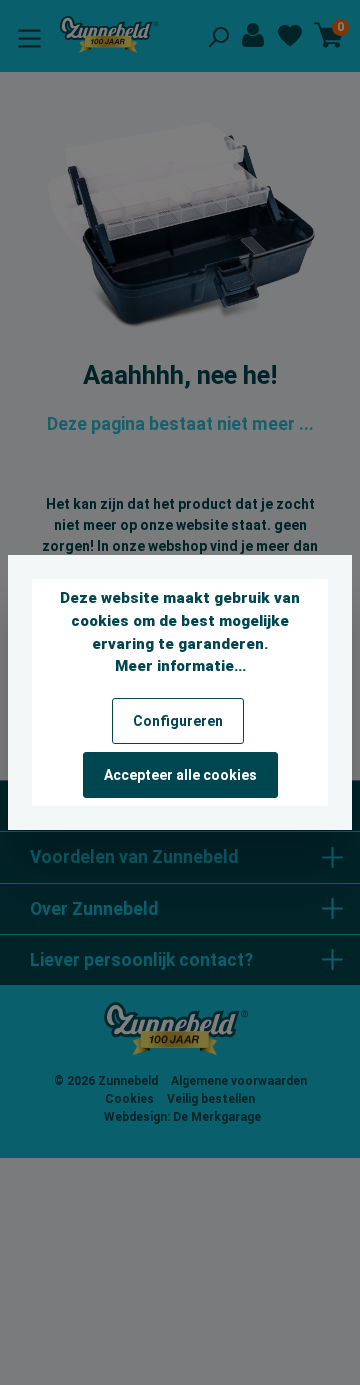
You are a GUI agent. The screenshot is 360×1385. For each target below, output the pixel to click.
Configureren (178, 721)
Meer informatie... (180, 666)
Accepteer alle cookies (180, 775)
